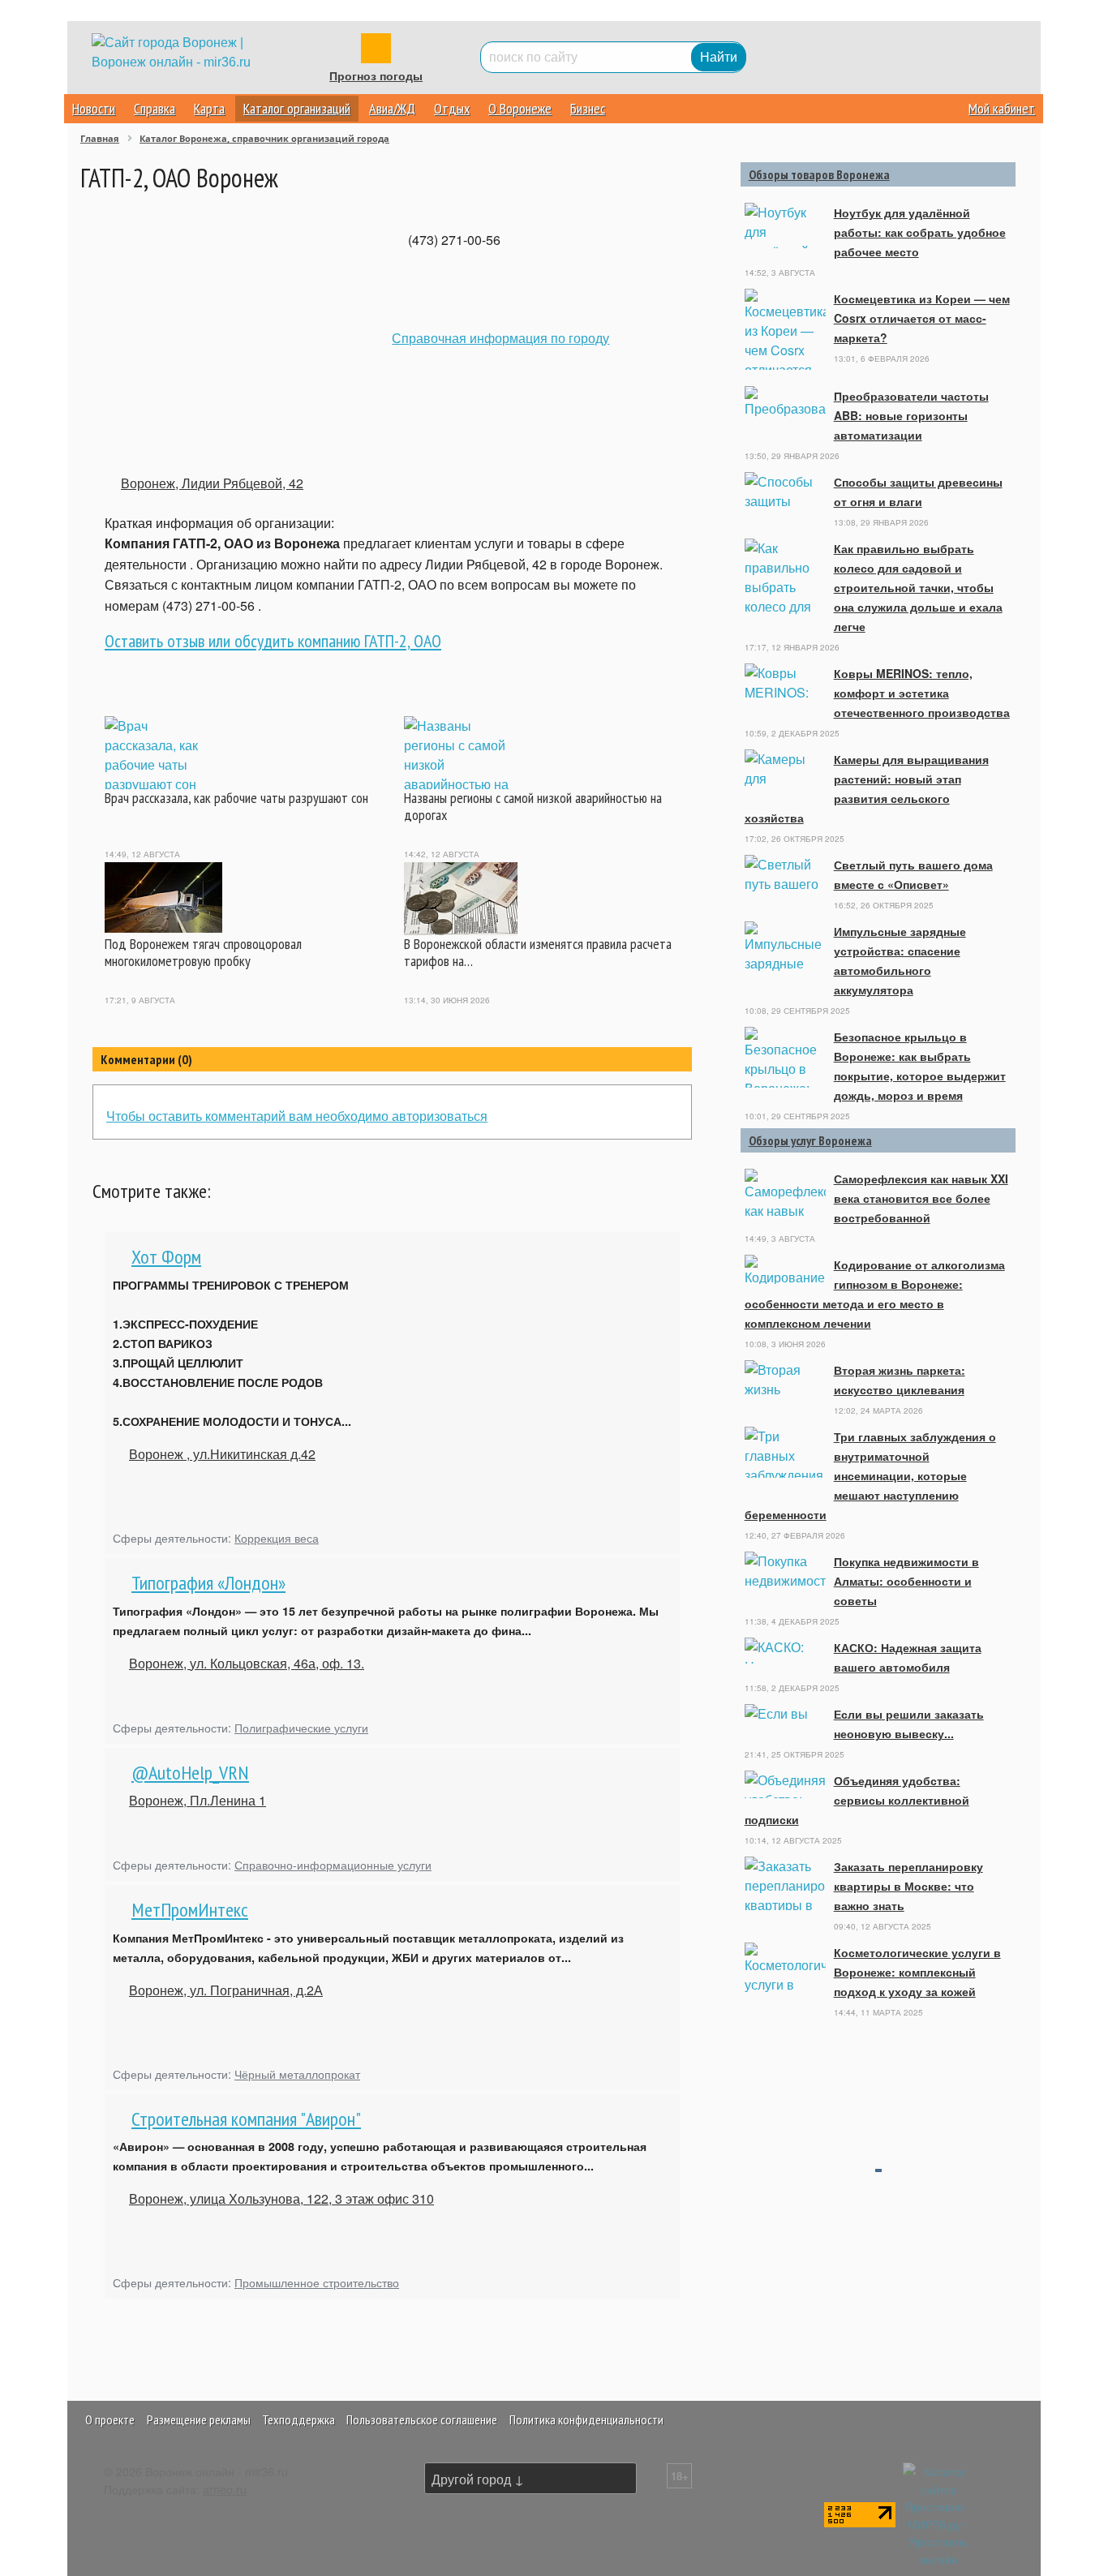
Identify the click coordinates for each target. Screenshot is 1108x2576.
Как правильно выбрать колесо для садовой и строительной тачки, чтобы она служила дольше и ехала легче (918, 587)
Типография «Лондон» (208, 1583)
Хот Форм (166, 1257)
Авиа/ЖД (392, 108)
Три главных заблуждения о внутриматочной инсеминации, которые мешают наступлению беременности (870, 1475)
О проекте (110, 2419)
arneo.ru (225, 2489)
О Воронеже (520, 108)
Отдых (452, 108)
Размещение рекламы (199, 2419)
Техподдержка (298, 2419)
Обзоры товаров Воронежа (819, 174)
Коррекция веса (277, 1537)
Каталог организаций (297, 108)
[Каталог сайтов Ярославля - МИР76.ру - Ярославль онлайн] (938, 2513)
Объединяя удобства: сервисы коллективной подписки (857, 1800)
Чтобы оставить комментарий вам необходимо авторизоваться (297, 1116)
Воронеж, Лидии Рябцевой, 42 (212, 483)
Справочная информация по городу (500, 338)
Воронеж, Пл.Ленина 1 (198, 1800)
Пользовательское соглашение (422, 2419)
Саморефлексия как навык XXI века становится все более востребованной (921, 1198)
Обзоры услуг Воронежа (810, 1140)
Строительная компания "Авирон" (246, 2119)
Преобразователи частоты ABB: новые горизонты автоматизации (911, 415)
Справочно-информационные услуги (333, 1864)
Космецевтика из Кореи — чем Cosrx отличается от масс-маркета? (922, 318)
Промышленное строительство (317, 2282)
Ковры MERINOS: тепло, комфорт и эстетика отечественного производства (922, 693)
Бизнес (588, 108)
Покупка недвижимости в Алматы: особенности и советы (906, 1581)
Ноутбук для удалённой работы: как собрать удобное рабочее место (920, 232)
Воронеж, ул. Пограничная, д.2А (226, 1990)
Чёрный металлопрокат (297, 2074)
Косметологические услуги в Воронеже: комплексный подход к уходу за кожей (917, 1972)
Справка (155, 108)
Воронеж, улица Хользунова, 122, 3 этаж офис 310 (281, 2198)
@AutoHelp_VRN (190, 1773)
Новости (94, 108)
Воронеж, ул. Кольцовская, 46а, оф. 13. (247, 1663)
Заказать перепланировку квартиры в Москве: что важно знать (908, 1886)
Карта (209, 108)
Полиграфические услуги (301, 1727)
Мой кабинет (1002, 108)
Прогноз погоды (376, 76)
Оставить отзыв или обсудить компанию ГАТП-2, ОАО (273, 641)
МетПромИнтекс (190, 1910)
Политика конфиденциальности (586, 2419)
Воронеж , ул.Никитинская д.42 (222, 1454)
